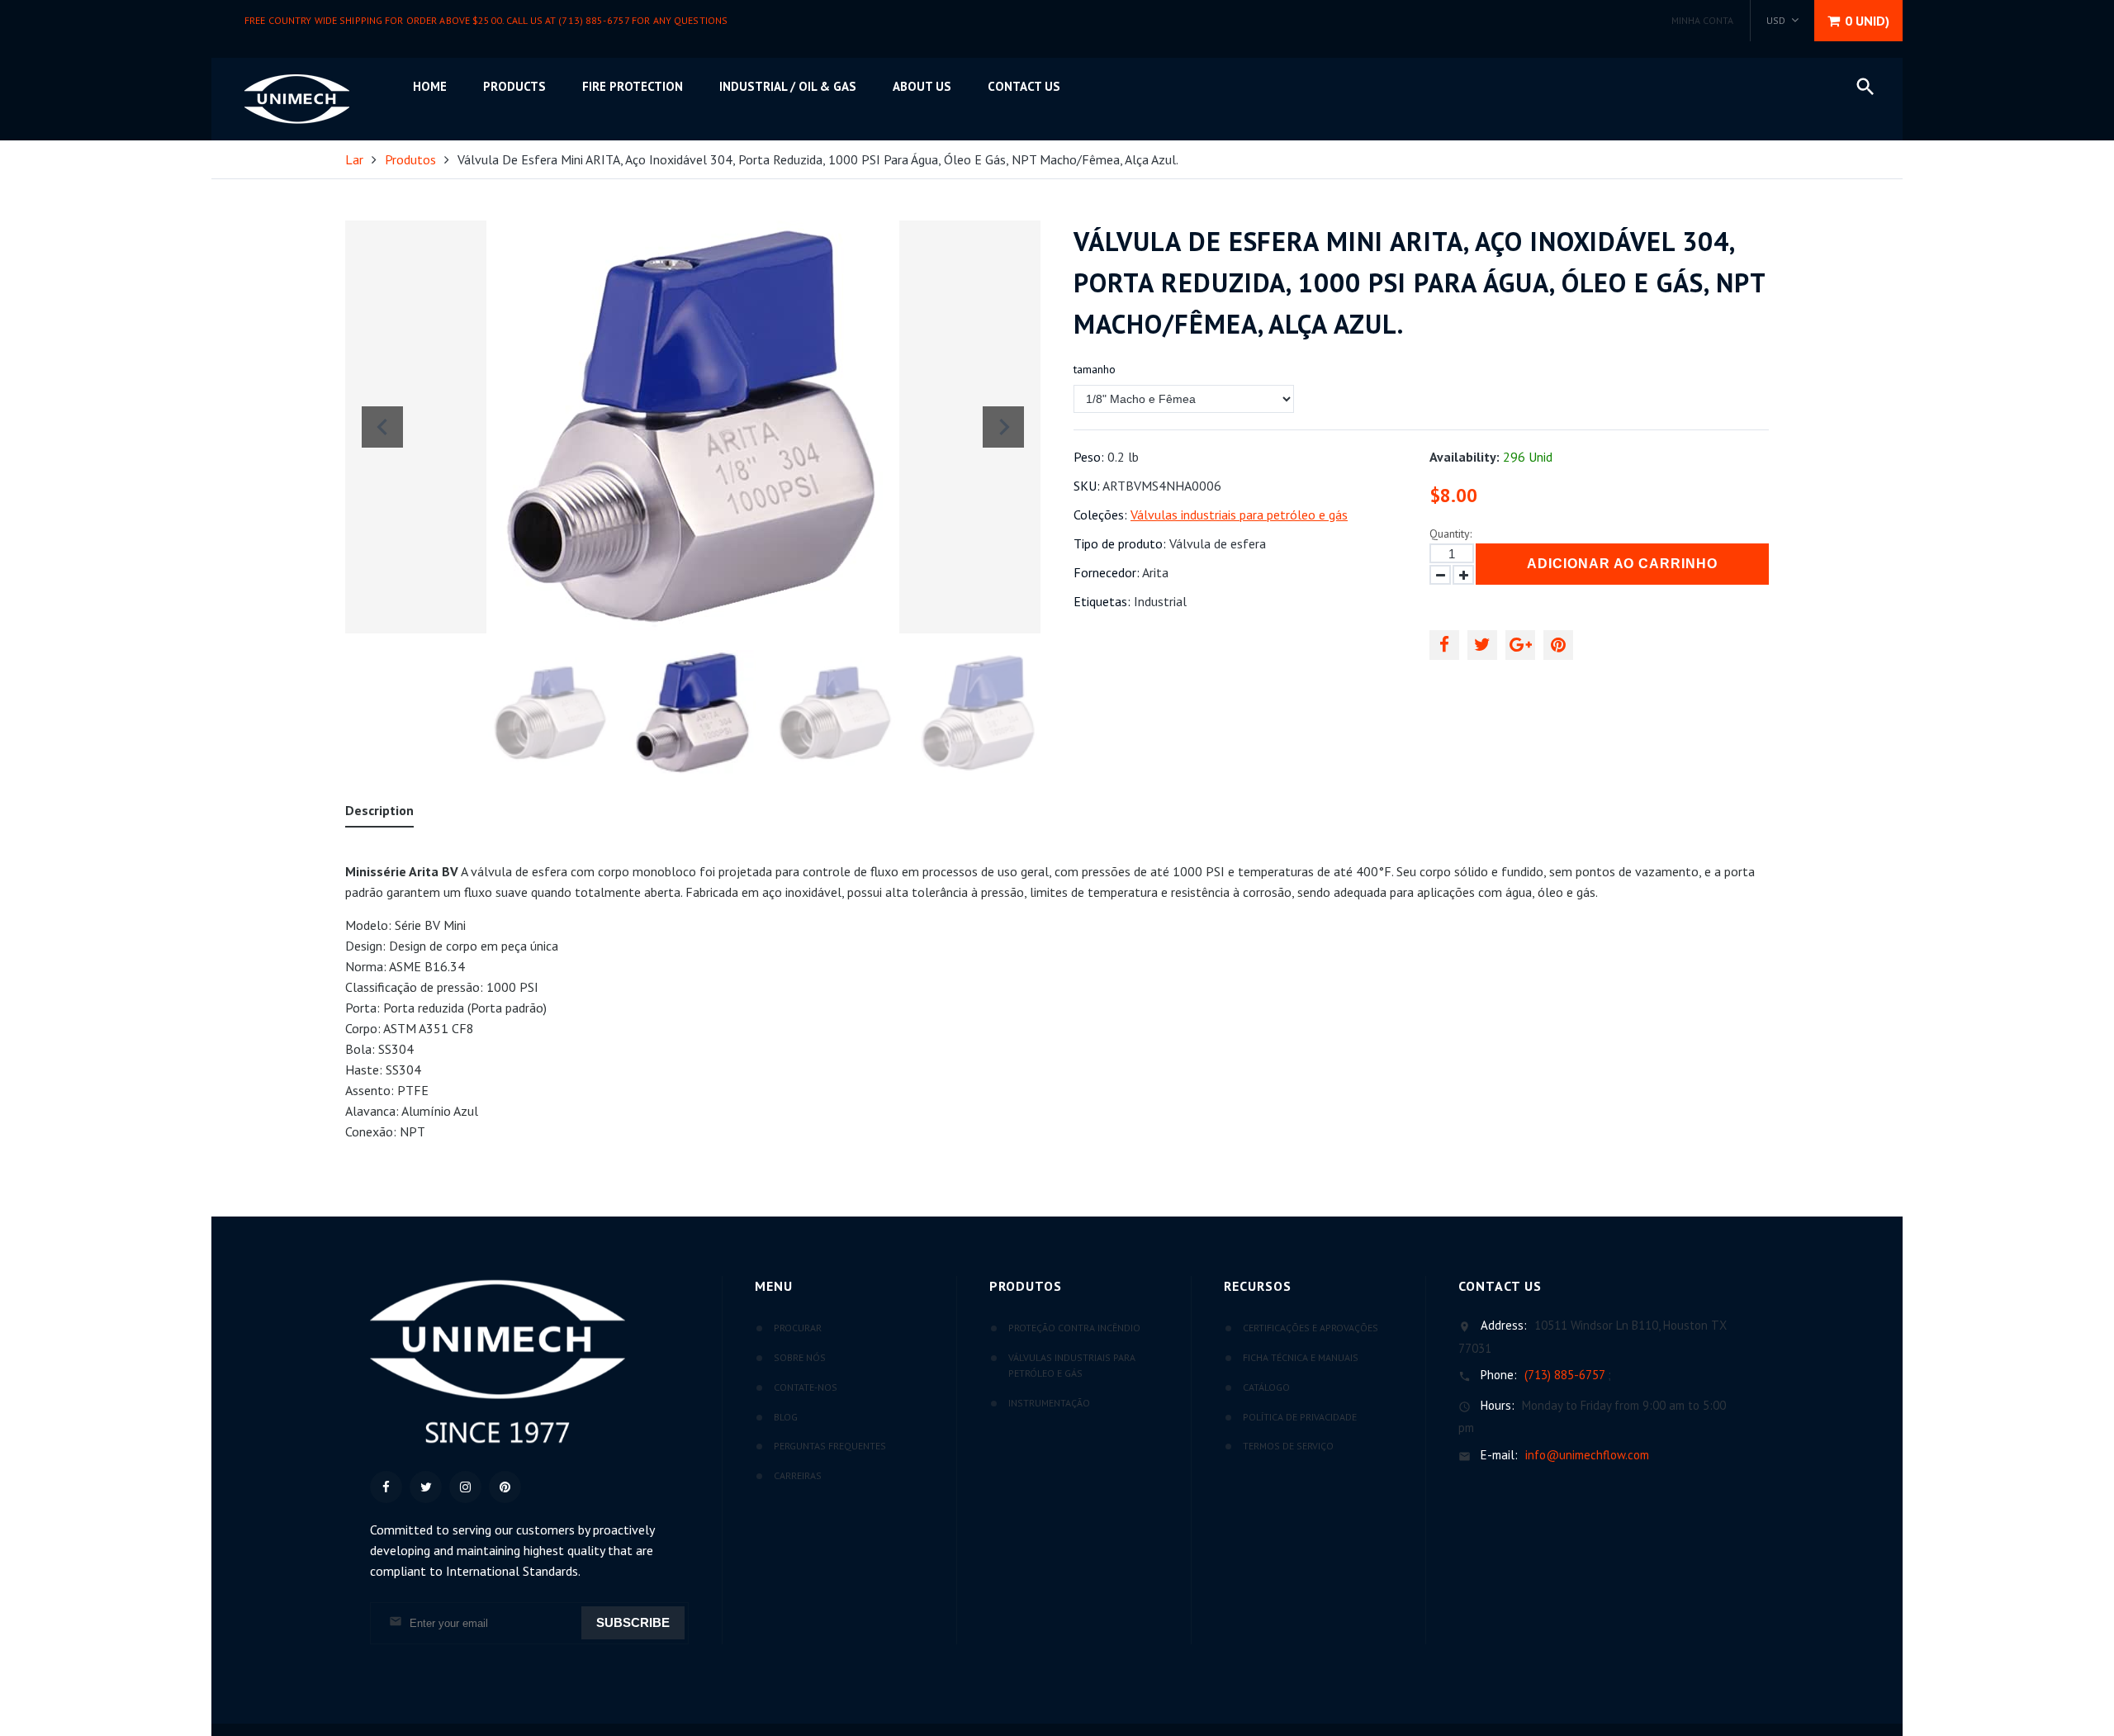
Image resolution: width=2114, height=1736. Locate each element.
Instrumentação (1049, 1403)
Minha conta (1702, 20)
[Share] (1444, 645)
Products (514, 86)
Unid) (1867, 21)
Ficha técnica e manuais (1301, 1357)
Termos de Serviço (1288, 1446)
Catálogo (1266, 1387)
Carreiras (798, 1475)
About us (922, 86)
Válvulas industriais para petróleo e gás (1239, 515)
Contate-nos (806, 1387)
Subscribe (633, 1622)
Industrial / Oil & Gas (788, 86)
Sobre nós (800, 1357)
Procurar (798, 1328)
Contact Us (1024, 86)
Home (430, 86)
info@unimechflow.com (1587, 1455)
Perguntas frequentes (830, 1446)
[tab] (379, 814)
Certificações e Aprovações (1311, 1328)
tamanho (1095, 369)
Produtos (410, 159)
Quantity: (1450, 534)
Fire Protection (633, 86)
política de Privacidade (1300, 1417)
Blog (786, 1417)
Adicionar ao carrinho (1622, 564)
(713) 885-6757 (1564, 1375)
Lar (354, 159)
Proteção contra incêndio (1074, 1328)
